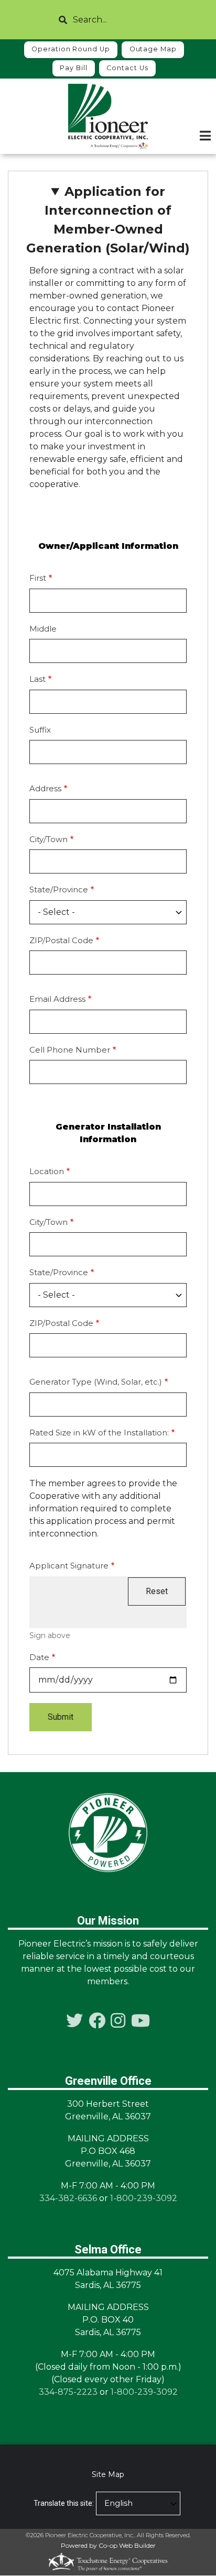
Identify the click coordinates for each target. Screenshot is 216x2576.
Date (39, 1657)
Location (47, 1171)
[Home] (108, 116)
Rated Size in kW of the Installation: (99, 1433)
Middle (43, 629)
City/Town (48, 839)
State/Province (59, 889)
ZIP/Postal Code (61, 940)
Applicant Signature (69, 1566)
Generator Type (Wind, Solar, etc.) (96, 1382)
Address (45, 788)
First (38, 578)
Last (37, 679)
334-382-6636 (68, 2198)
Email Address (57, 999)
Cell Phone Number (70, 1050)
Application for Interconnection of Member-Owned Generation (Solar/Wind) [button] (108, 220)
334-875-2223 (68, 2392)
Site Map (108, 2474)
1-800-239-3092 (144, 2198)
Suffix (40, 730)
